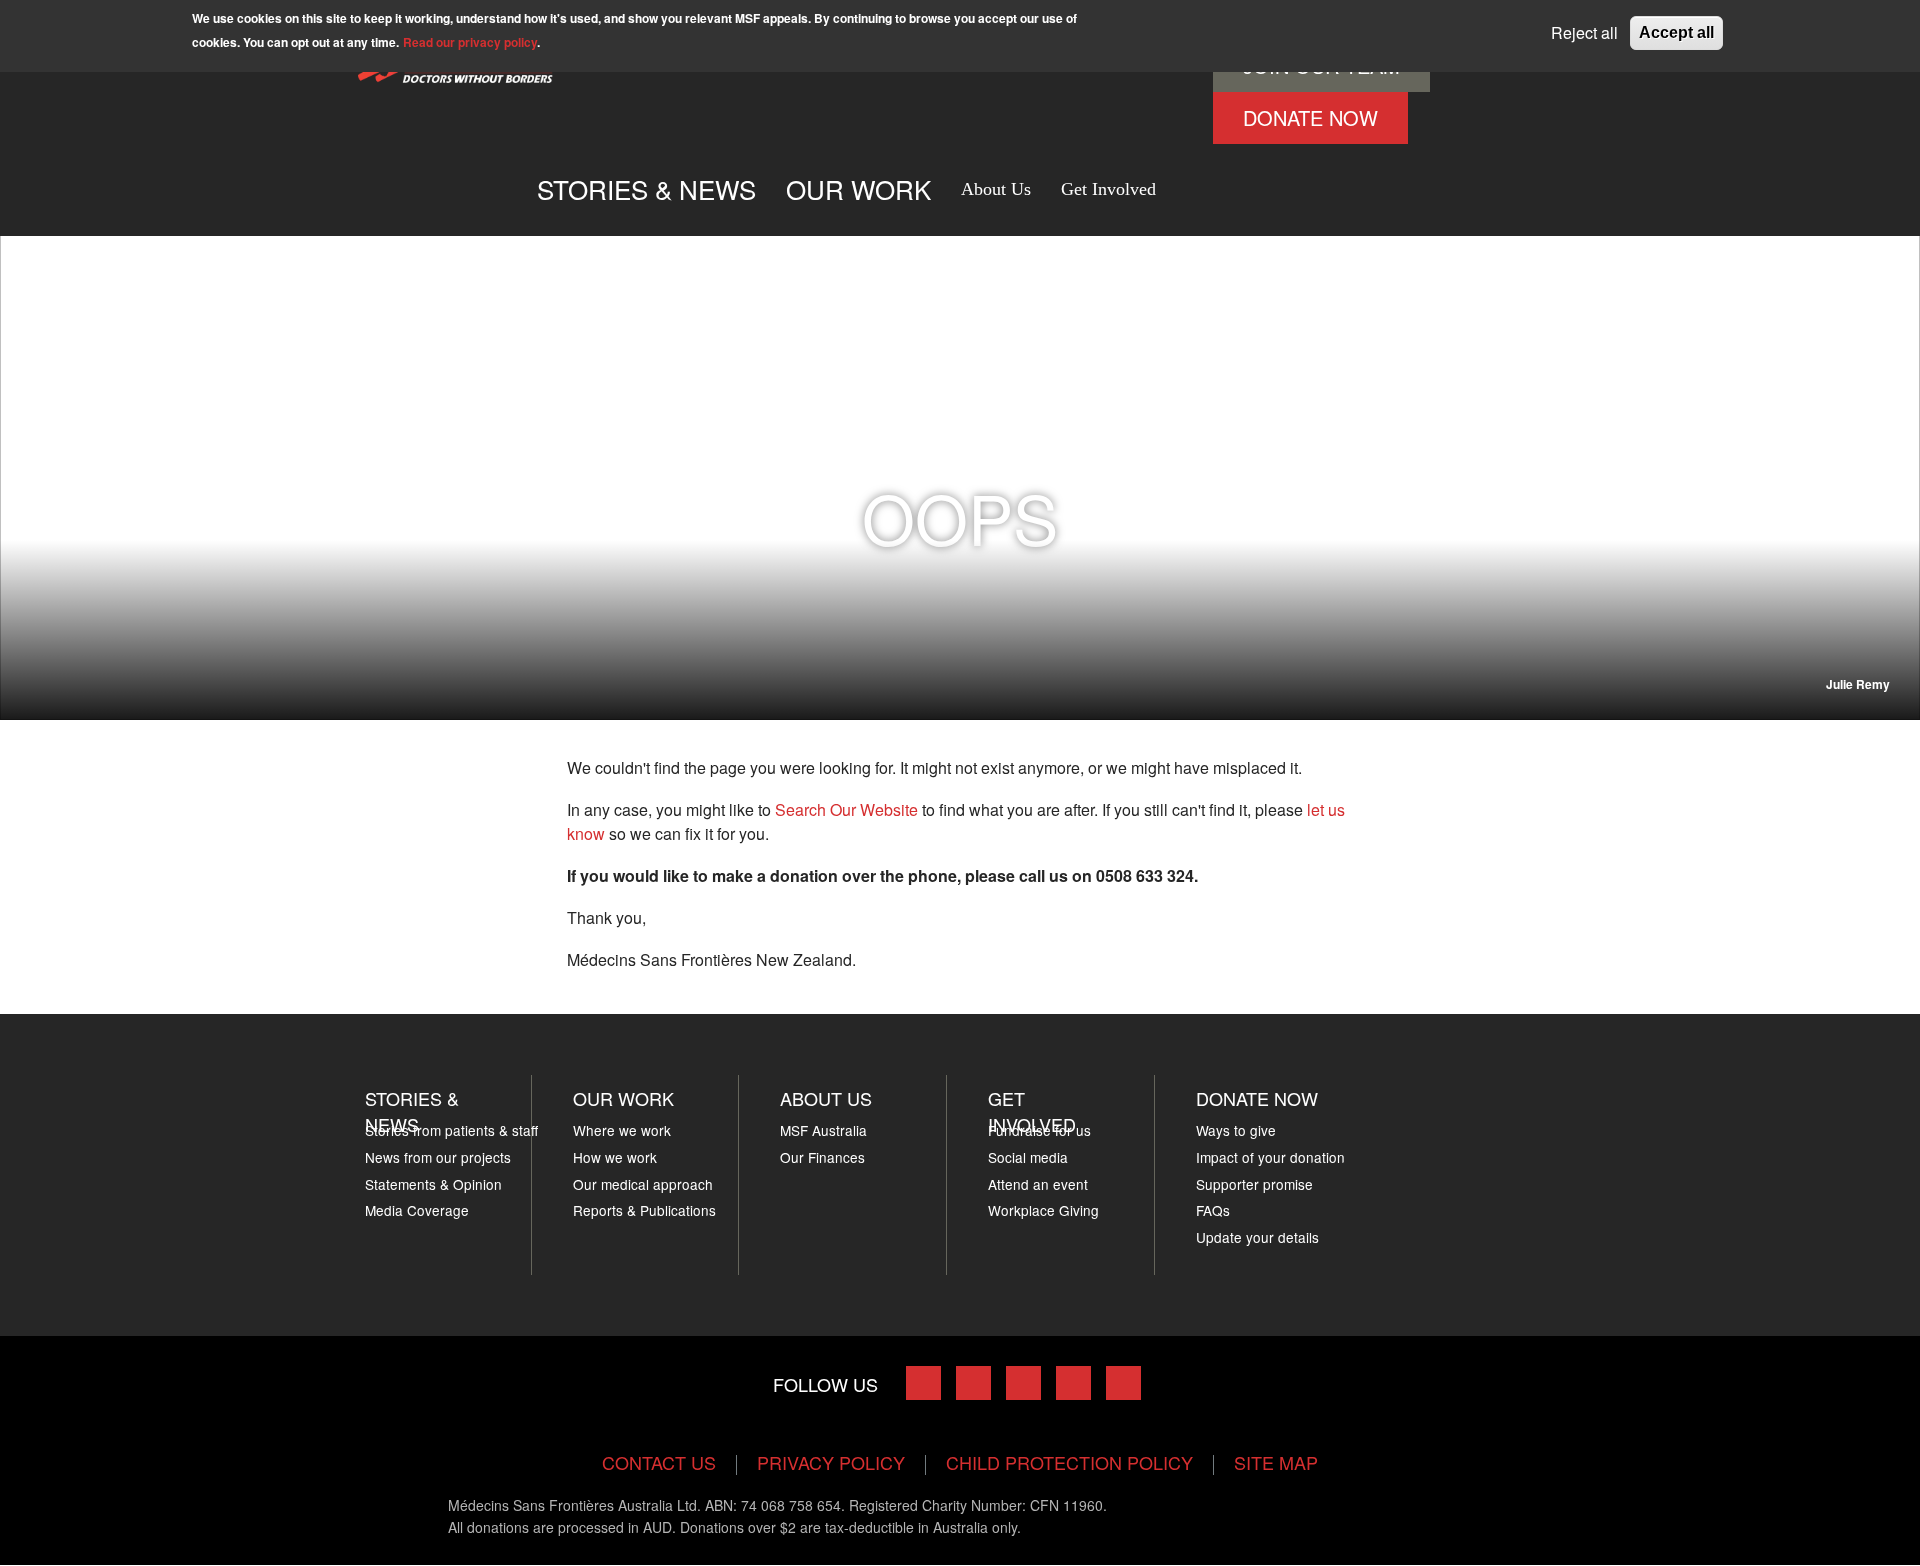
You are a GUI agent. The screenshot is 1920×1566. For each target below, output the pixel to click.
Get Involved (1108, 189)
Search (1192, 181)
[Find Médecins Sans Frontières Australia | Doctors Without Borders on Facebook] (923, 1383)
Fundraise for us (1039, 1130)
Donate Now (1310, 117)
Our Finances (822, 1157)
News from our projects (438, 1157)
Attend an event (1038, 1184)
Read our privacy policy (470, 42)
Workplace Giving (1043, 1210)
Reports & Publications (644, 1210)
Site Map (1276, 1462)
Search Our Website (846, 809)
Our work (858, 188)
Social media (1028, 1157)
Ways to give (1236, 1130)
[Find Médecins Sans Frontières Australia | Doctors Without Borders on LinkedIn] (1023, 1383)
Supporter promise (1254, 1184)
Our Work (623, 1098)
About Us (996, 189)
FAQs (1213, 1210)
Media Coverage (417, 1210)
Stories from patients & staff (451, 1130)
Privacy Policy (831, 1462)
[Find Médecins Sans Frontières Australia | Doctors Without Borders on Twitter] (973, 1383)
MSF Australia (823, 1130)
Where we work (622, 1130)
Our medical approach (643, 1184)
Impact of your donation (1270, 1157)
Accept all (1676, 32)
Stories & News (646, 188)
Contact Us (659, 1462)
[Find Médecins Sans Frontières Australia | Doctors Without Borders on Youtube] (1073, 1383)
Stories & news (412, 1111)
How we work (615, 1157)
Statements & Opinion (433, 1184)
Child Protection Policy (1069, 1462)
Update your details (1257, 1237)
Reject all (1584, 32)
